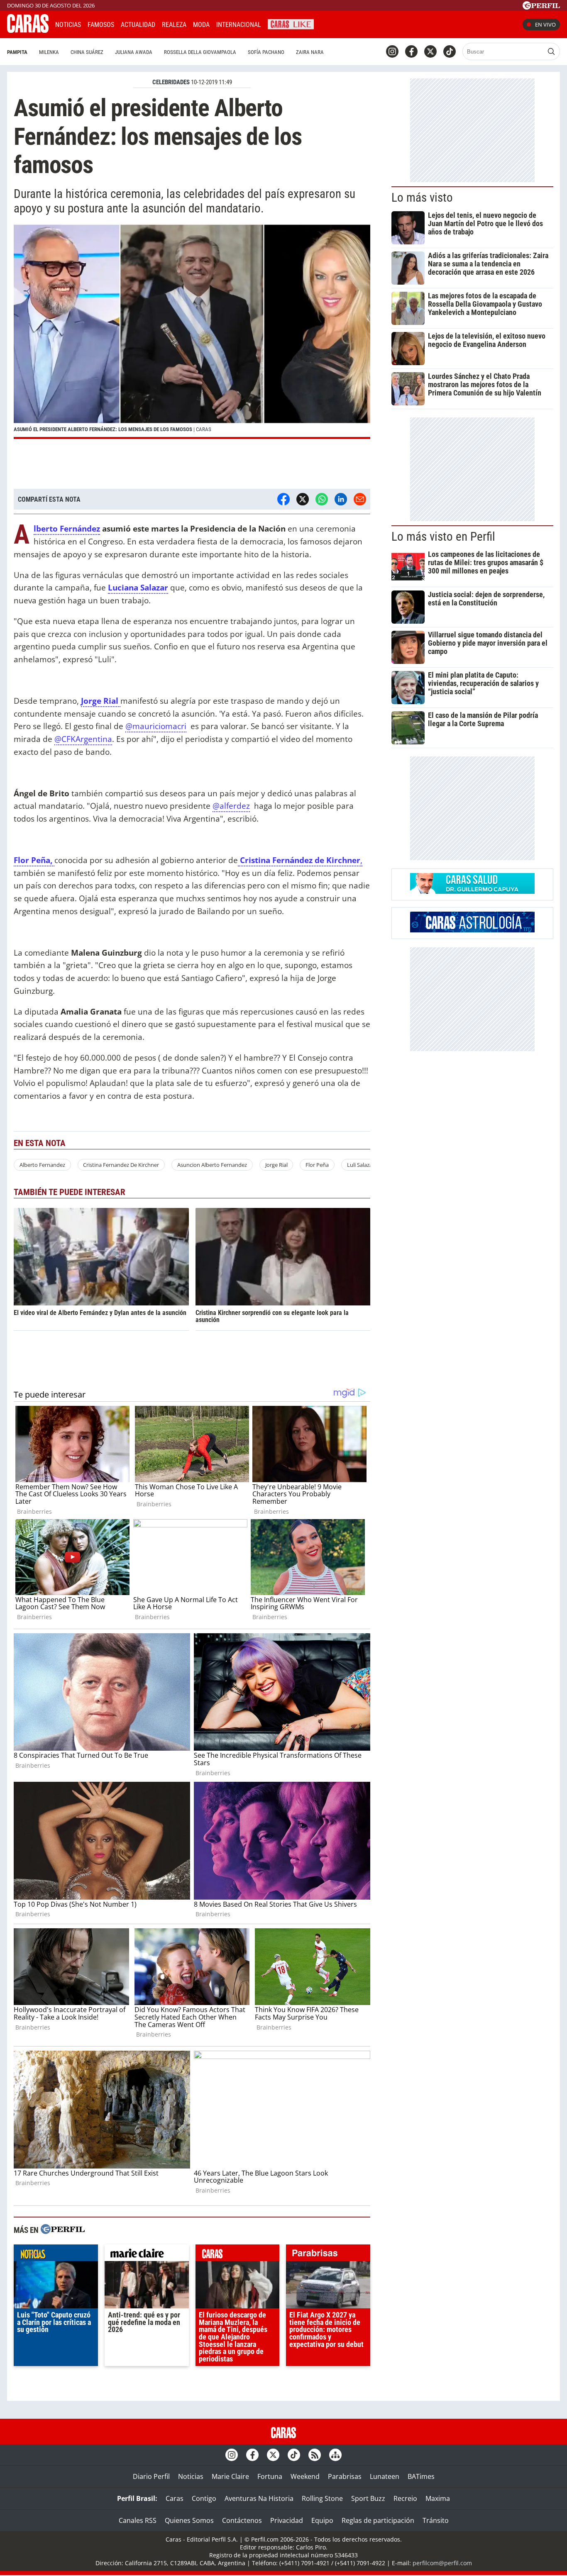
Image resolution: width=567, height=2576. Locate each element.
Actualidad (138, 25)
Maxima (438, 2498)
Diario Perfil (151, 2476)
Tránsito (436, 2520)
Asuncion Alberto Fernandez (212, 1165)
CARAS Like (291, 23)
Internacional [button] (239, 25)
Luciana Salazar (138, 587)
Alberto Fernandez (42, 1165)
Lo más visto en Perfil (443, 537)
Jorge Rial (101, 701)
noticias (56, 2255)
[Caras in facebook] (411, 51)
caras (238, 2255)
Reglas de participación (378, 2520)
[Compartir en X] (303, 499)
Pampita (17, 52)
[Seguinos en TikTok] (450, 51)
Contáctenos (242, 2520)
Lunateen (385, 2476)
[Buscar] (551, 51)
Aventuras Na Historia (259, 2498)
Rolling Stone (322, 2498)
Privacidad (287, 2520)
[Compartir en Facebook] (283, 499)
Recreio (405, 2498)
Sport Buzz (368, 2498)
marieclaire (147, 2255)
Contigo (204, 2498)
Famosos (101, 25)
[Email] (360, 499)
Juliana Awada (134, 52)
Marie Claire (230, 2476)
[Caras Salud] (472, 891)
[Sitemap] (335, 2455)
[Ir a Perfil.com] (541, 7)
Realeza (174, 25)
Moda (201, 25)
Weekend (305, 2476)
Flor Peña (317, 1165)
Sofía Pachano (266, 52)
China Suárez (87, 52)
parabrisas (328, 2255)
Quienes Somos (189, 2520)
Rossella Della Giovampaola (200, 52)
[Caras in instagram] (392, 51)
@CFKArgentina (83, 739)
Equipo (322, 2520)
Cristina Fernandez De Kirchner (121, 1165)
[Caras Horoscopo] (472, 930)
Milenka (49, 52)
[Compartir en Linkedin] (341, 499)
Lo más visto (422, 198)
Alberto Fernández (67, 529)
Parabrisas (345, 2476)
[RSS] (315, 2455)
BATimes (421, 2476)
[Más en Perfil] (63, 2230)
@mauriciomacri (156, 726)
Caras (175, 2498)
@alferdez (231, 806)
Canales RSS (138, 2520)
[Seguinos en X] (430, 51)
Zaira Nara (310, 52)
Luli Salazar (361, 1165)
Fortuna (270, 2476)
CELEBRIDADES (171, 82)
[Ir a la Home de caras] (28, 30)
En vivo (545, 24)
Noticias (68, 25)
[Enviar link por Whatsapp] (322, 499)
